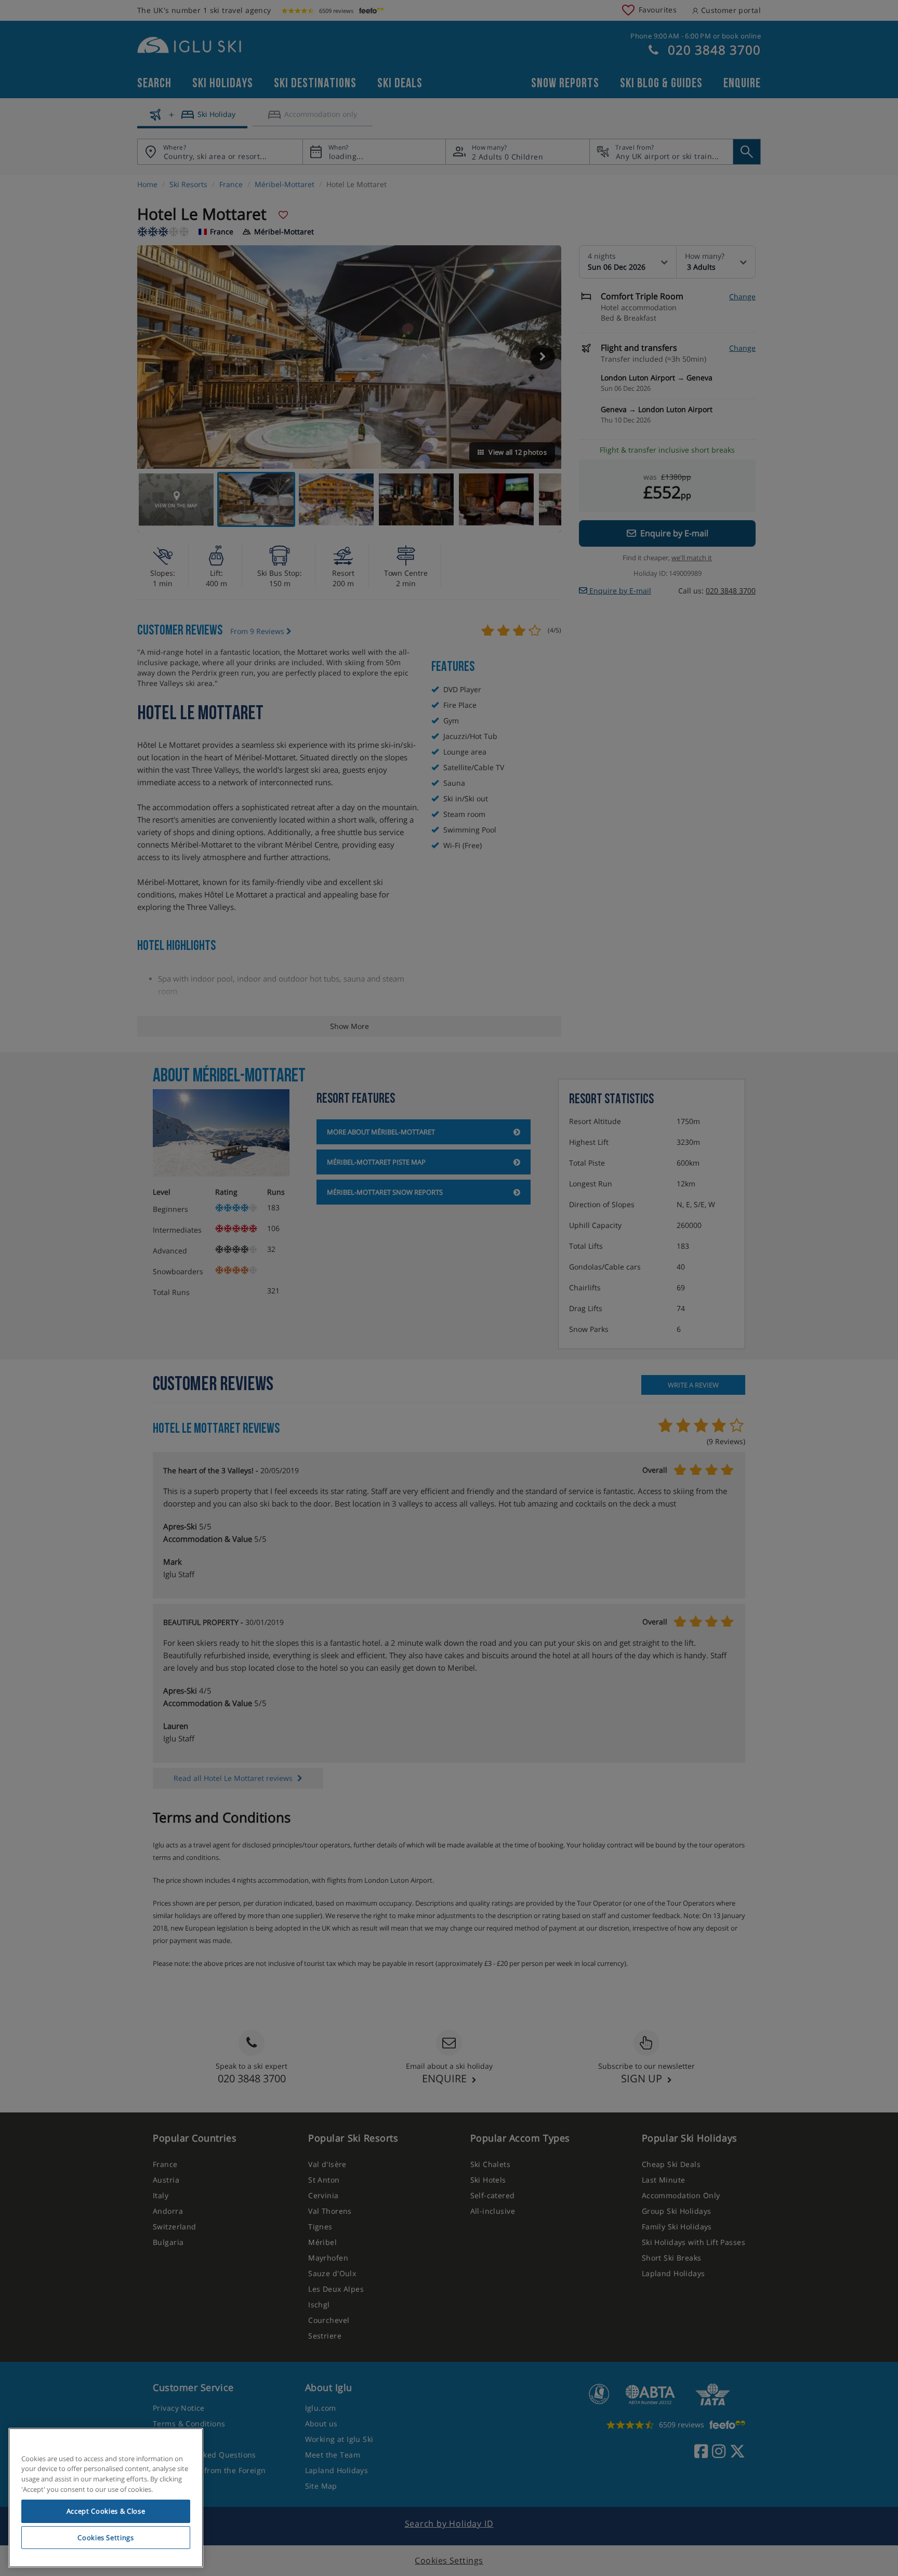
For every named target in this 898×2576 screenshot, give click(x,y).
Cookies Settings (106, 2538)
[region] (106, 2498)
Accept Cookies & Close (106, 2511)
